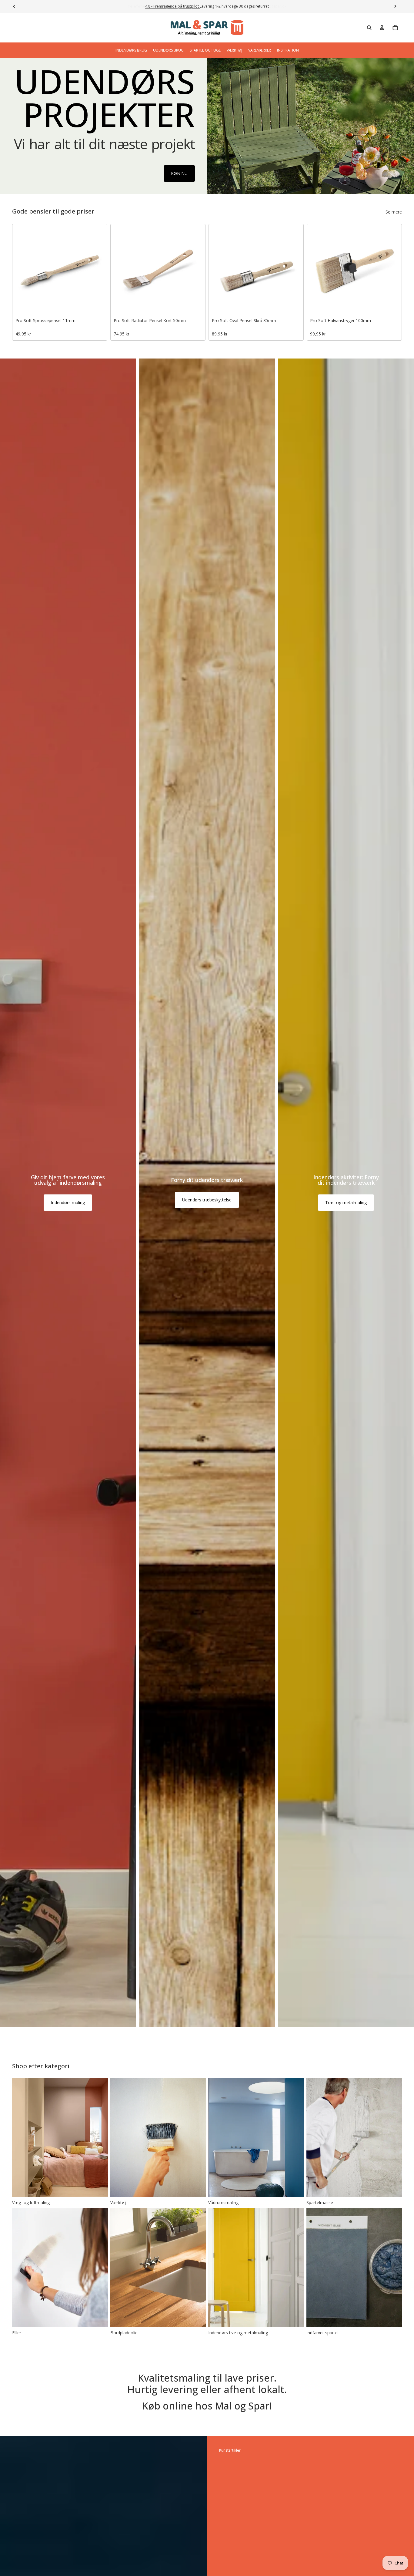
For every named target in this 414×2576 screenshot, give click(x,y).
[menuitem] (131, 50)
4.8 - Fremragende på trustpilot (172, 6)
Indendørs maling (68, 1202)
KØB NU (179, 173)
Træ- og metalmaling (346, 1202)
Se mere (394, 212)
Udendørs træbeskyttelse (207, 1200)
